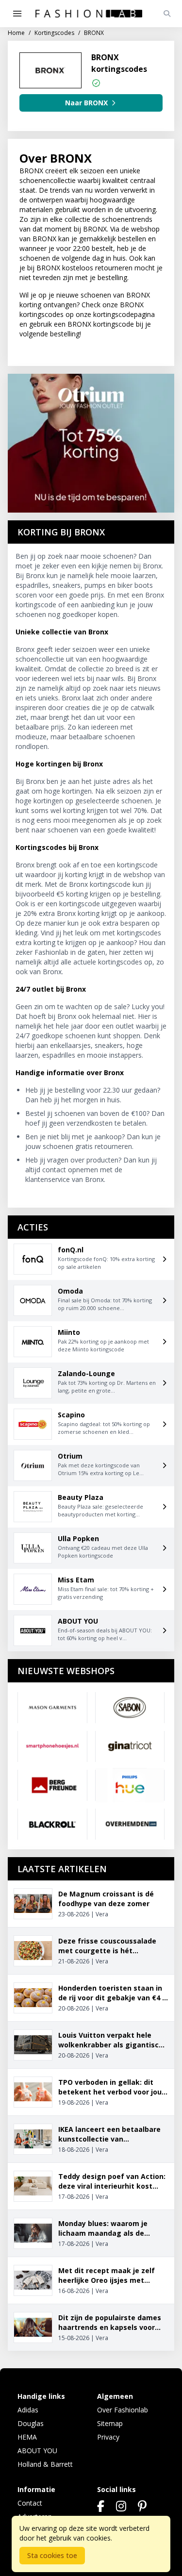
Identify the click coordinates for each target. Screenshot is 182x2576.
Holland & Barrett (45, 2464)
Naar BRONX (86, 103)
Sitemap (110, 2423)
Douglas (31, 2423)
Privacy (108, 2437)
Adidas (28, 2410)
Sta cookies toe (52, 2555)
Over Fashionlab (123, 2410)
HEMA (27, 2437)
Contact (30, 2503)
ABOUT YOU (37, 2451)
